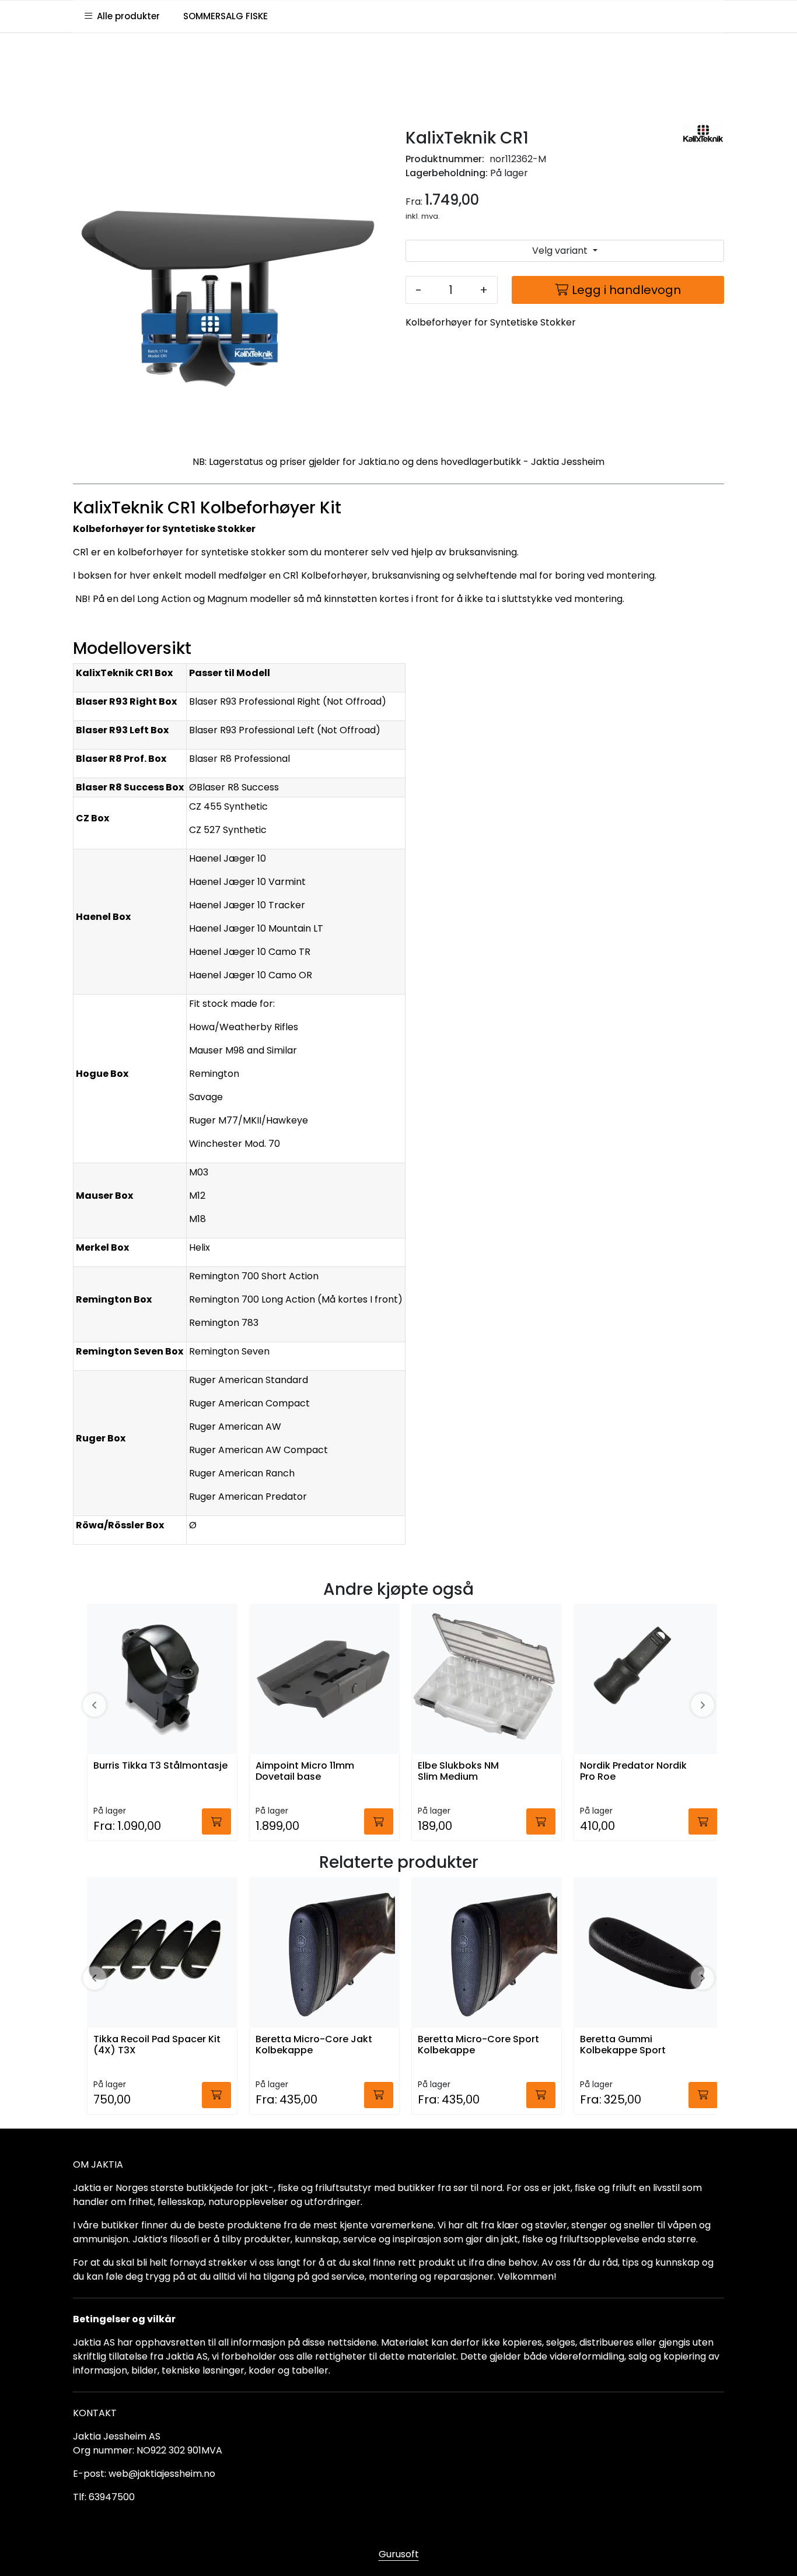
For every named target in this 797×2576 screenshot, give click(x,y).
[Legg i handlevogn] (216, 1821)
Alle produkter (126, 16)
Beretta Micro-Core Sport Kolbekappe (478, 2045)
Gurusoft (399, 2554)
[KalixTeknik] (703, 134)
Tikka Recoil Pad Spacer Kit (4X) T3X (157, 2045)
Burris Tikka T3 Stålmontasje (160, 1766)
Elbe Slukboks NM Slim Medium (458, 1772)
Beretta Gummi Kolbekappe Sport (623, 2045)
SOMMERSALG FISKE (226, 16)
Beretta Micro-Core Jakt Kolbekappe (314, 2045)
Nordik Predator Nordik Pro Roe (633, 1772)
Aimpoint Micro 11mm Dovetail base (305, 1772)
